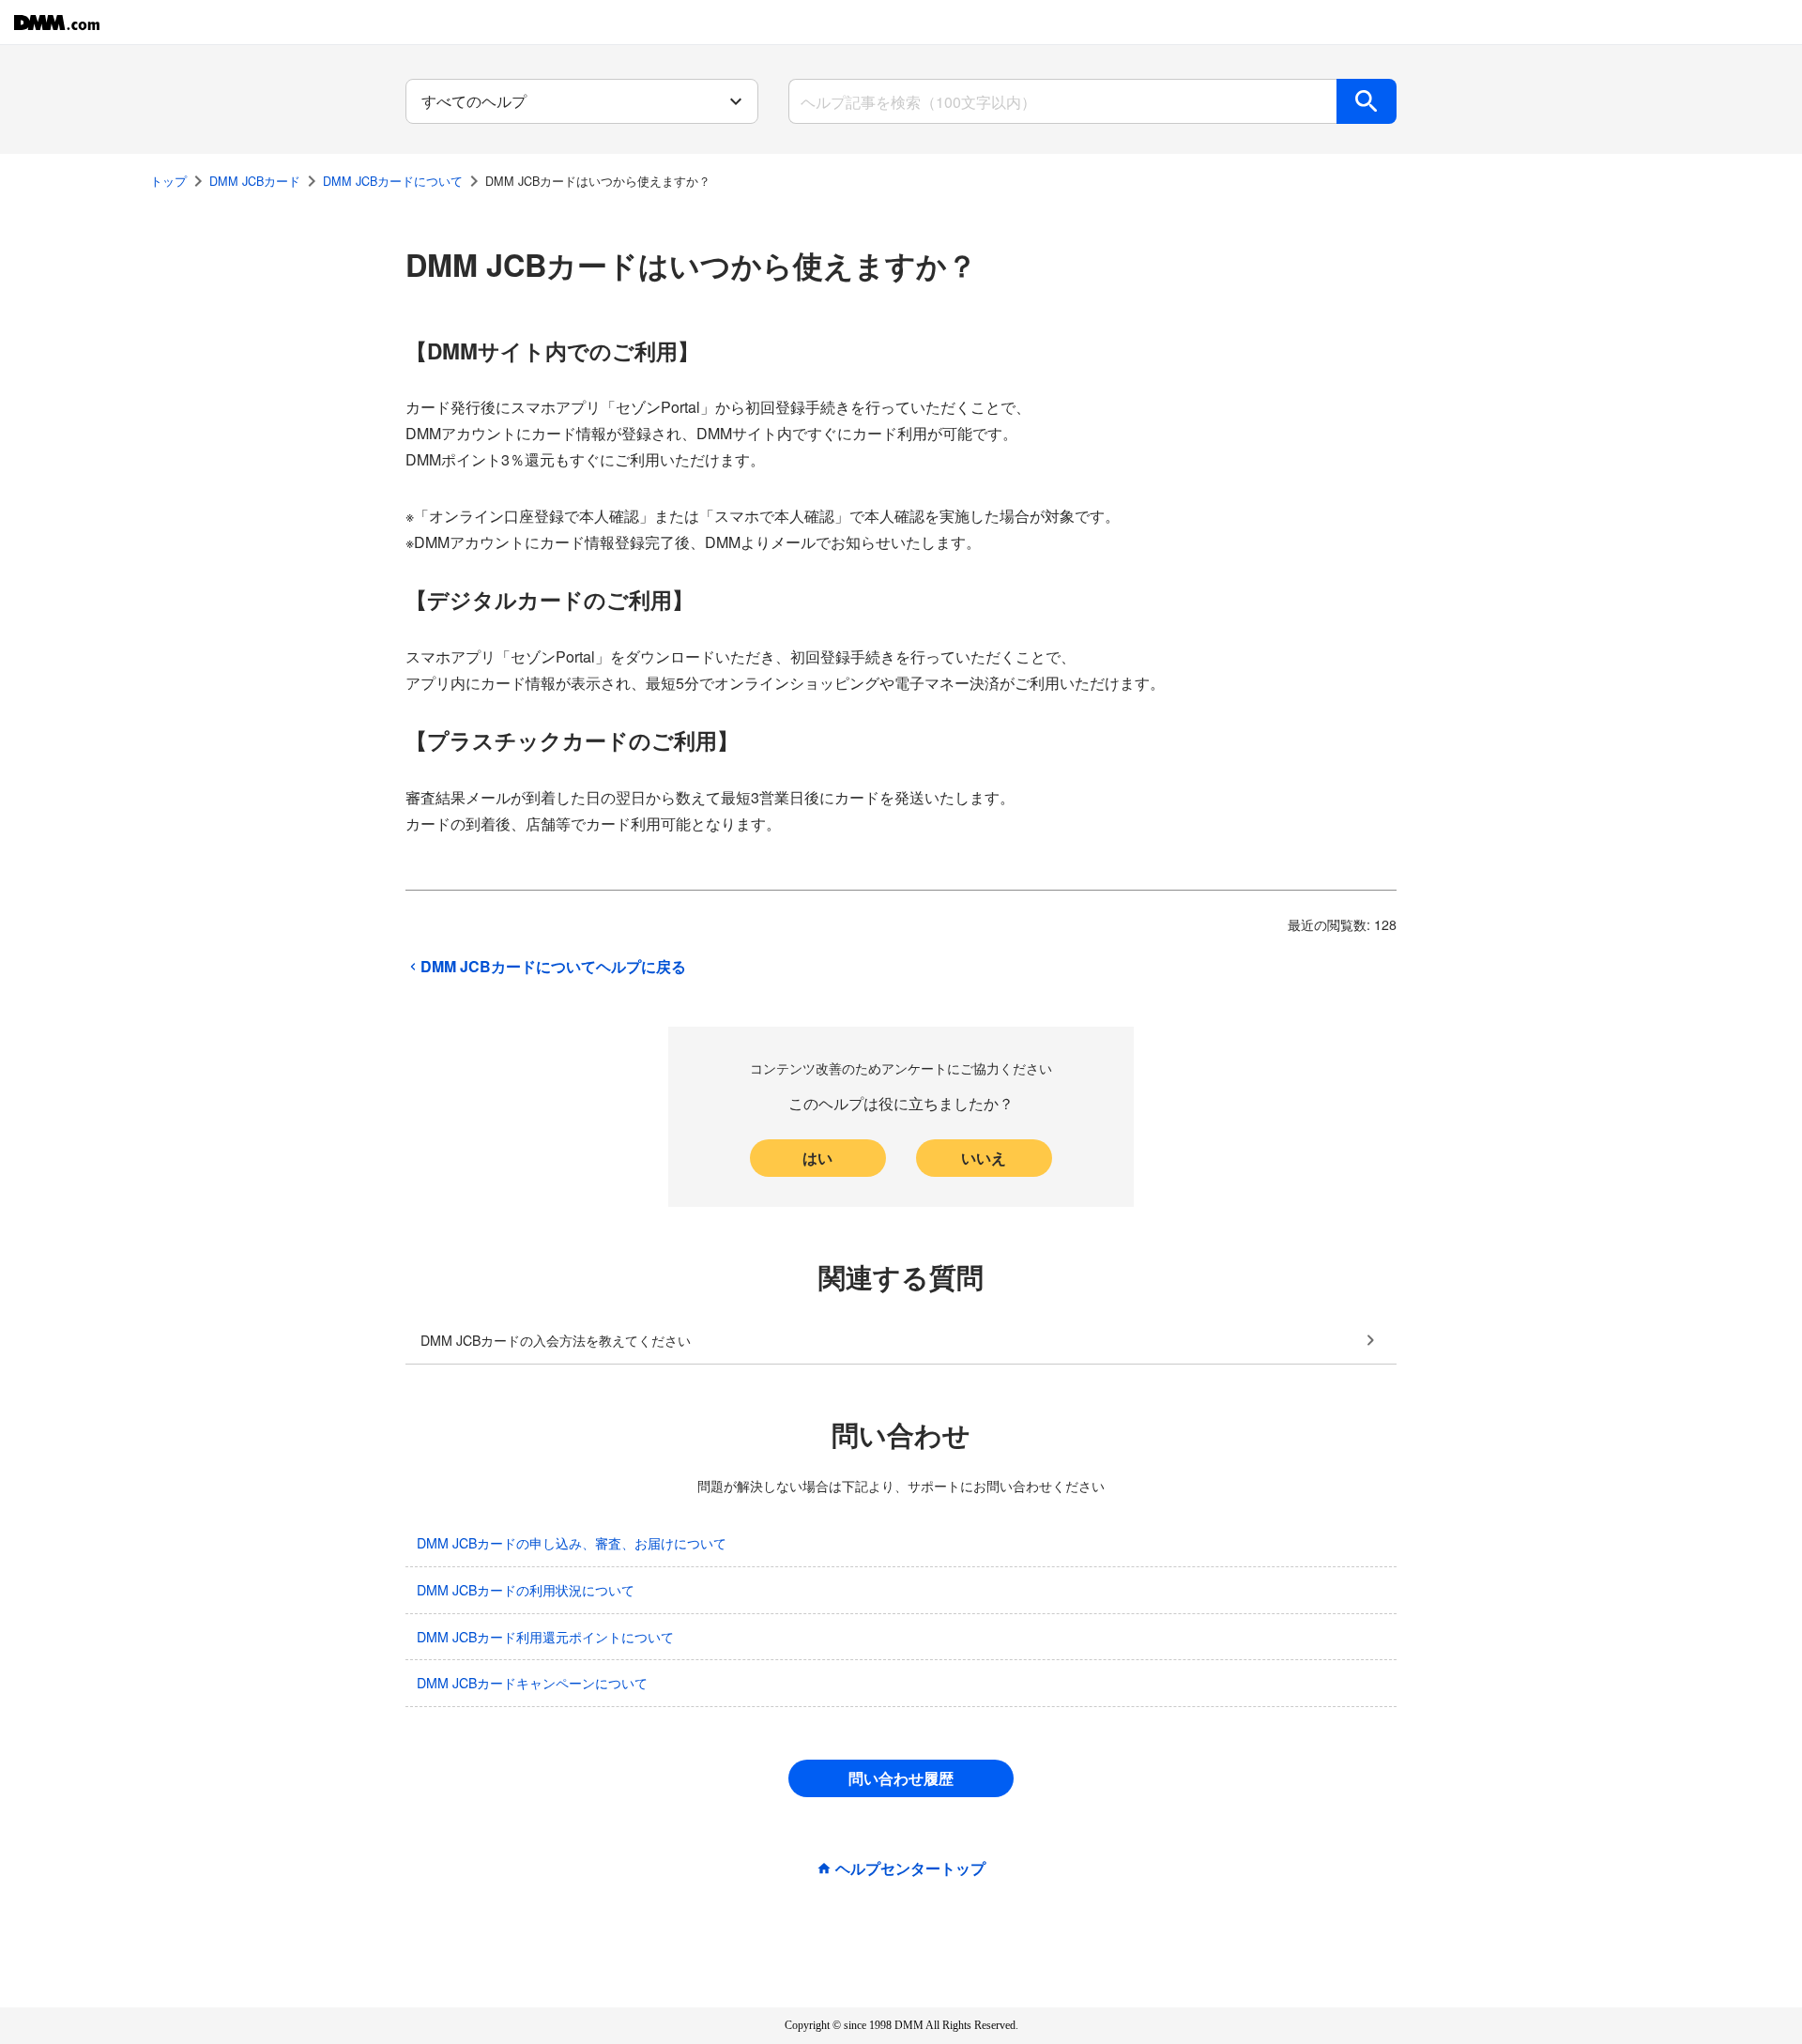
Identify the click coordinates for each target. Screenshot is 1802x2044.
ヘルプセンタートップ (910, 1869)
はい (817, 1158)
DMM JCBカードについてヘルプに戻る (553, 967)
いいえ (984, 1158)
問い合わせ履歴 (901, 1778)
